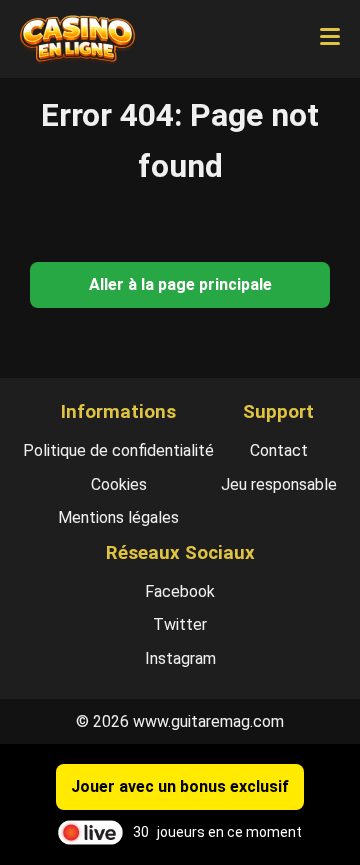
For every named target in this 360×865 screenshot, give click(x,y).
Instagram (180, 658)
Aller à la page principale (180, 284)
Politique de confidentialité (118, 450)
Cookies (119, 484)
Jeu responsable (279, 484)
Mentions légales (118, 517)
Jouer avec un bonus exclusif (180, 786)
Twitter (180, 624)
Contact (279, 450)
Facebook (180, 591)
